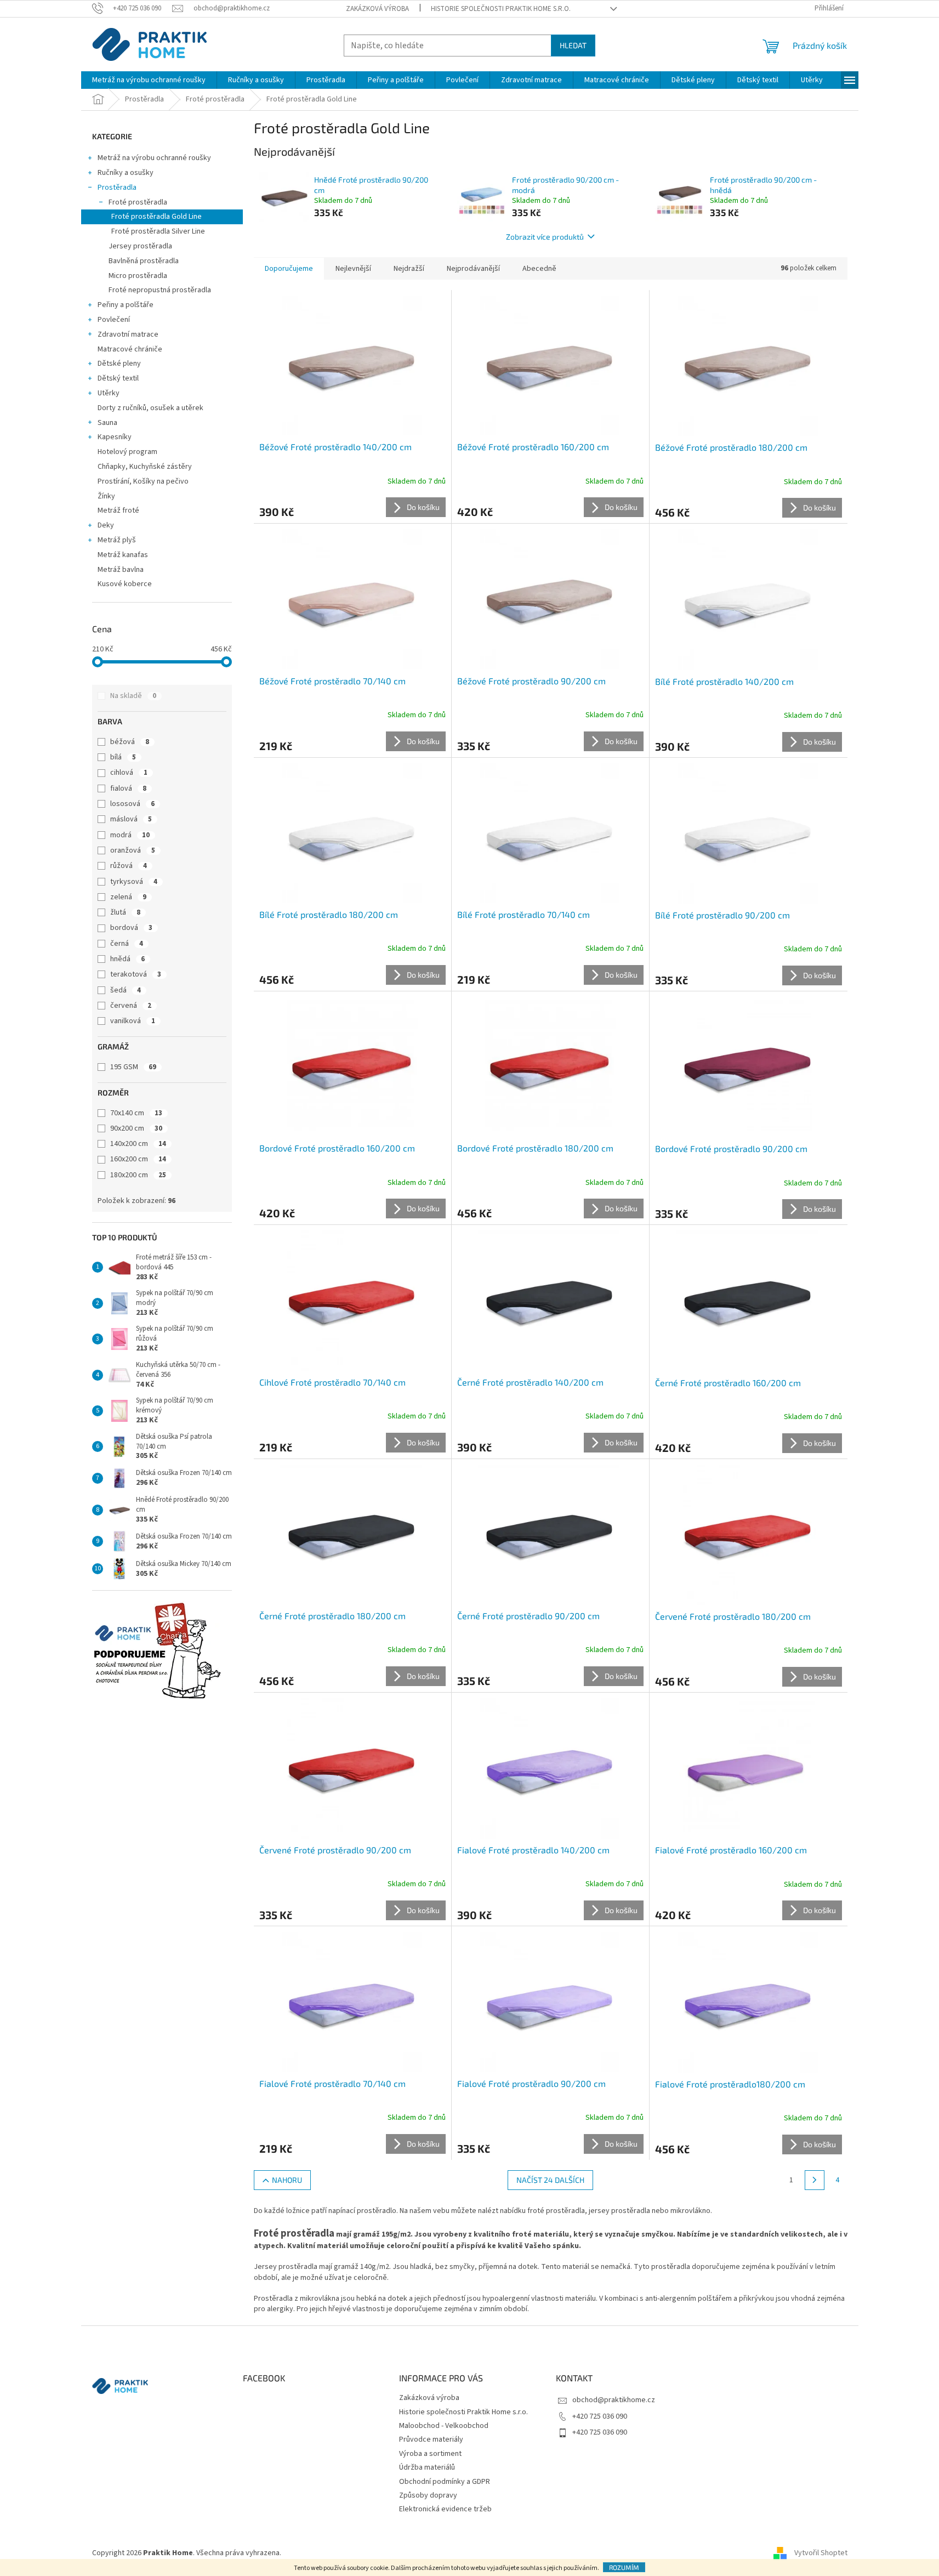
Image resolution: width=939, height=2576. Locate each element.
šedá (126, 990)
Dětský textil (118, 378)
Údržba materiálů (427, 2467)
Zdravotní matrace (128, 334)
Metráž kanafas (123, 555)
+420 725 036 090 (600, 2416)
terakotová (136, 974)
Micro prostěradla (138, 276)
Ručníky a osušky (126, 173)
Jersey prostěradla (140, 246)
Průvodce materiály (431, 2439)
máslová (131, 819)
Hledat (573, 45)
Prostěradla (117, 188)
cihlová (129, 773)
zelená (128, 897)
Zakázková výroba (377, 9)
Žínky (106, 496)
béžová (130, 742)
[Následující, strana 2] (815, 2180)
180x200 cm (138, 1175)
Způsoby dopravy (428, 2495)
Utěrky (109, 393)
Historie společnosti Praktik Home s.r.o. (501, 9)
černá (127, 944)
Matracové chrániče (130, 349)
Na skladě (133, 696)
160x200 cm (138, 1159)
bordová (131, 928)
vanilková (133, 1021)
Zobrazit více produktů (545, 237)
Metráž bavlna (121, 570)
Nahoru (287, 2180)
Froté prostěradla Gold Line (156, 217)
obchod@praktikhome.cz (614, 2400)
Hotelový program (127, 452)
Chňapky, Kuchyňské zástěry (145, 467)
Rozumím (624, 2567)
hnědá (127, 959)
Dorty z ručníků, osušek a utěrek (150, 408)
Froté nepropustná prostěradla (160, 290)
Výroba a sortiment (430, 2454)
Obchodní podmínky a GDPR (445, 2482)
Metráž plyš (117, 540)
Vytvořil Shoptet (821, 2554)
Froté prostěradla (138, 202)
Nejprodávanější (473, 269)
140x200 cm (138, 1144)
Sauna (107, 423)
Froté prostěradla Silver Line (158, 231)
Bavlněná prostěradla (144, 261)
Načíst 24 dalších (550, 2180)
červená (131, 1006)
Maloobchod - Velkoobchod (444, 2426)
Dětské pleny (119, 364)
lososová (132, 804)
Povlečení (114, 320)
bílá (123, 757)
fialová (128, 788)
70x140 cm (136, 1113)
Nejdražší (409, 269)
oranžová (133, 850)
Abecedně (539, 269)
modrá (130, 835)
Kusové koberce (125, 584)
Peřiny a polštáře (126, 305)
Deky (106, 525)
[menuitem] (149, 80)
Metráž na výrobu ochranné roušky (154, 158)
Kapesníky (115, 437)
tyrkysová (134, 882)
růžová (129, 866)
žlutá (125, 912)
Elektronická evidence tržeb (445, 2509)
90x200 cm (136, 1128)
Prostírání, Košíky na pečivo (143, 481)
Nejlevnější (353, 269)
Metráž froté (118, 510)
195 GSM (133, 1067)
